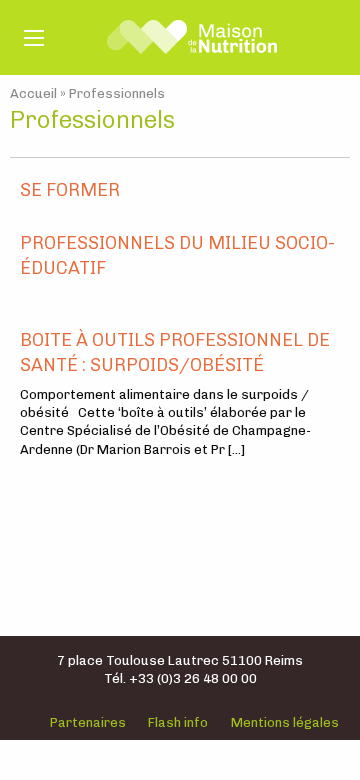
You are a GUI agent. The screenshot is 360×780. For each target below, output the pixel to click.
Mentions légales (285, 722)
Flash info (178, 722)
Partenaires (88, 722)
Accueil (33, 93)
